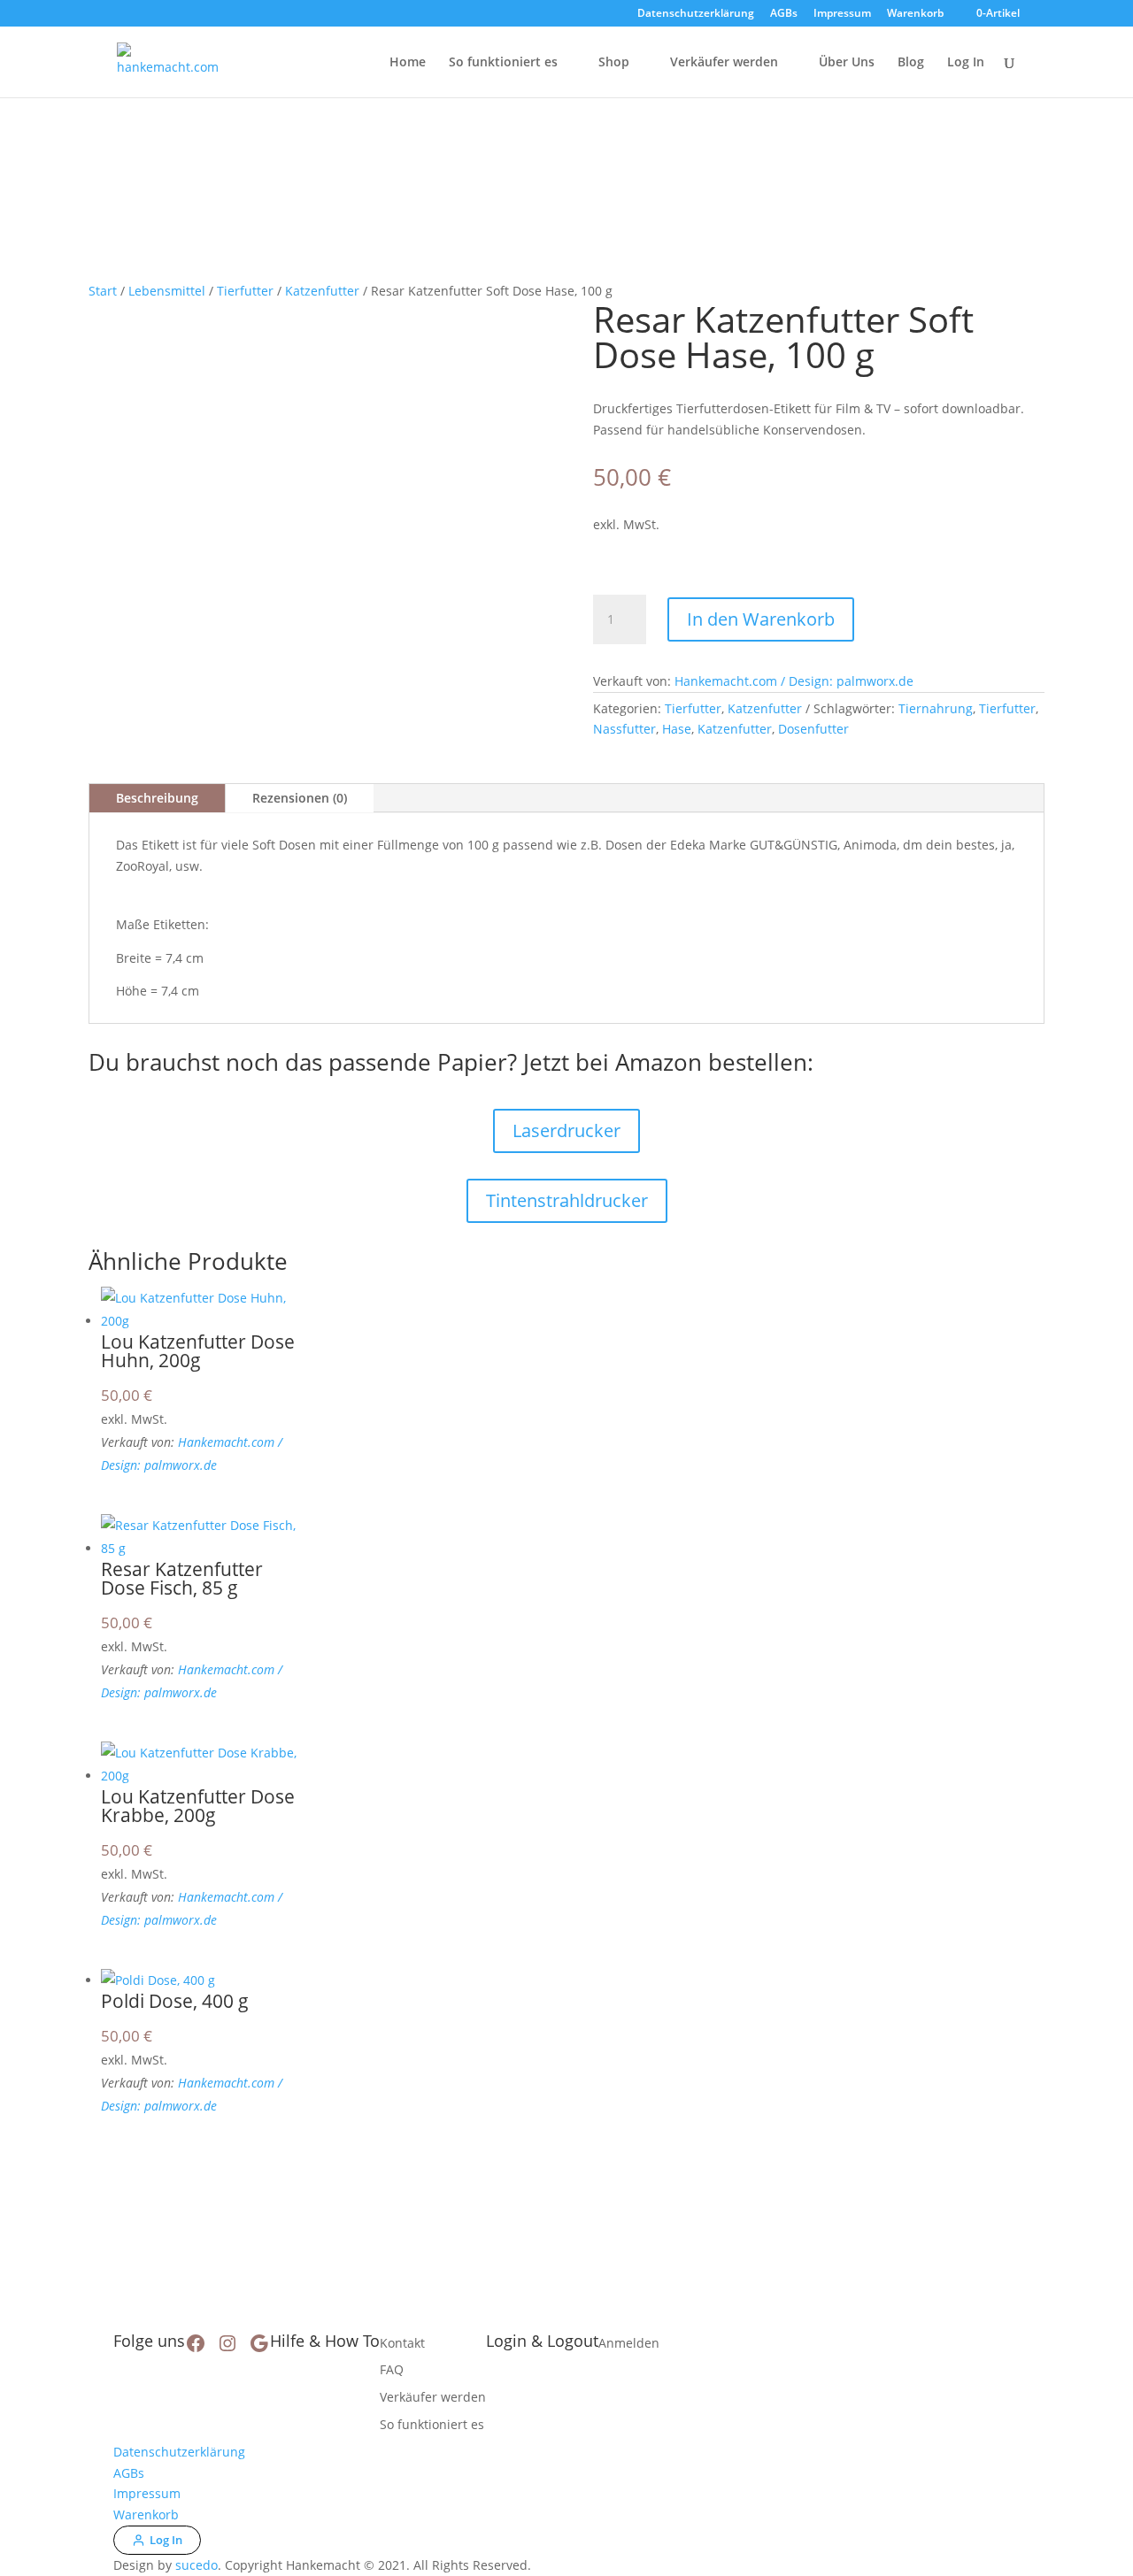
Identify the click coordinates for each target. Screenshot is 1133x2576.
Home (408, 63)
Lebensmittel (167, 291)
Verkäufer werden (724, 63)
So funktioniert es (503, 63)
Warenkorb (915, 14)
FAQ (392, 2369)
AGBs (784, 14)
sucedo (197, 2565)
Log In (966, 63)
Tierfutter (245, 291)
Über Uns (847, 63)
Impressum (842, 14)
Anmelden (629, 2343)
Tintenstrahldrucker (567, 1200)
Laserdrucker (566, 1130)
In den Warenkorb (761, 619)
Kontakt (402, 2343)
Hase (677, 729)
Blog (911, 63)
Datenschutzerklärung (696, 14)
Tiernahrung (936, 708)
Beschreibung (157, 798)
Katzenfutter (322, 291)
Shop (614, 63)
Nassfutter (624, 729)
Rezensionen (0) (300, 798)
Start (103, 291)
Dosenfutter (813, 729)
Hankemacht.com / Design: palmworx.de (794, 681)
